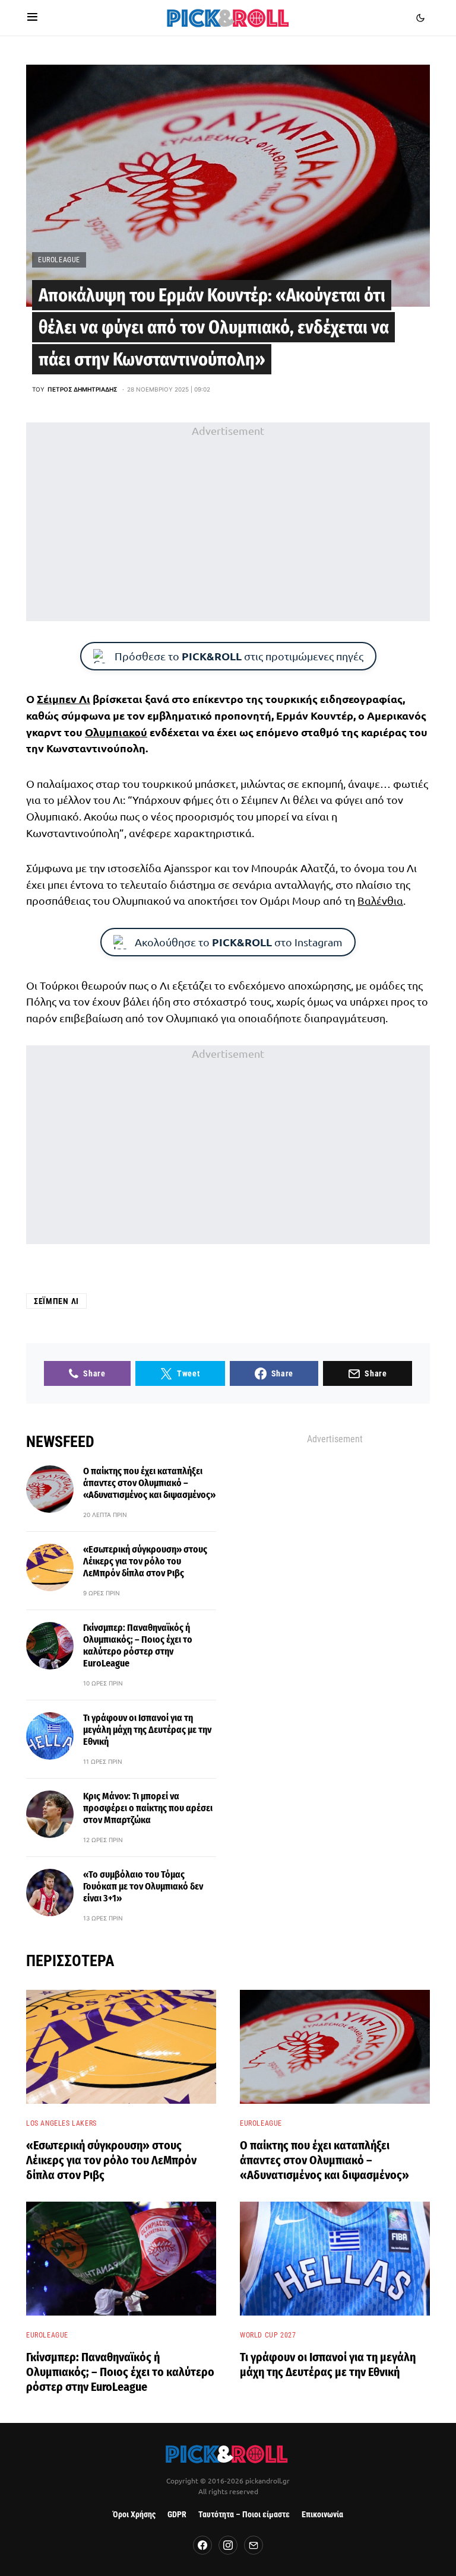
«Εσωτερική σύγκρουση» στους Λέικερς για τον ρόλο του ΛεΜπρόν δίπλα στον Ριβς (145, 1561)
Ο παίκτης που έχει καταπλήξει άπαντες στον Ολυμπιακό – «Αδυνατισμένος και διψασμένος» (149, 1483)
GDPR (177, 2515)
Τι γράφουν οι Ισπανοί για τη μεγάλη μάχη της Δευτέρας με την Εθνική (147, 1730)
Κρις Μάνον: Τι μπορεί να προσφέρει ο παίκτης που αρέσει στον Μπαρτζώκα (148, 1808)
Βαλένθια (380, 900)
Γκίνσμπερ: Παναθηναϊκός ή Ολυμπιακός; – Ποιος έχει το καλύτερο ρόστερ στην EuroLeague (138, 1645)
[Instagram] (228, 2545)
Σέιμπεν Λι (64, 699)
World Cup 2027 (268, 2335)
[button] (32, 18)
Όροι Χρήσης (134, 2515)
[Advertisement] (228, 521)
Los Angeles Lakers (61, 2123)
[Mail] (254, 2545)
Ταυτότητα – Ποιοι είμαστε (244, 2515)
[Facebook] (202, 2545)
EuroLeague (59, 260)
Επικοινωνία (322, 2515)
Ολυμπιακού (116, 732)
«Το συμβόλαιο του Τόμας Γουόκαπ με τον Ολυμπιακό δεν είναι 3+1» (143, 1886)
